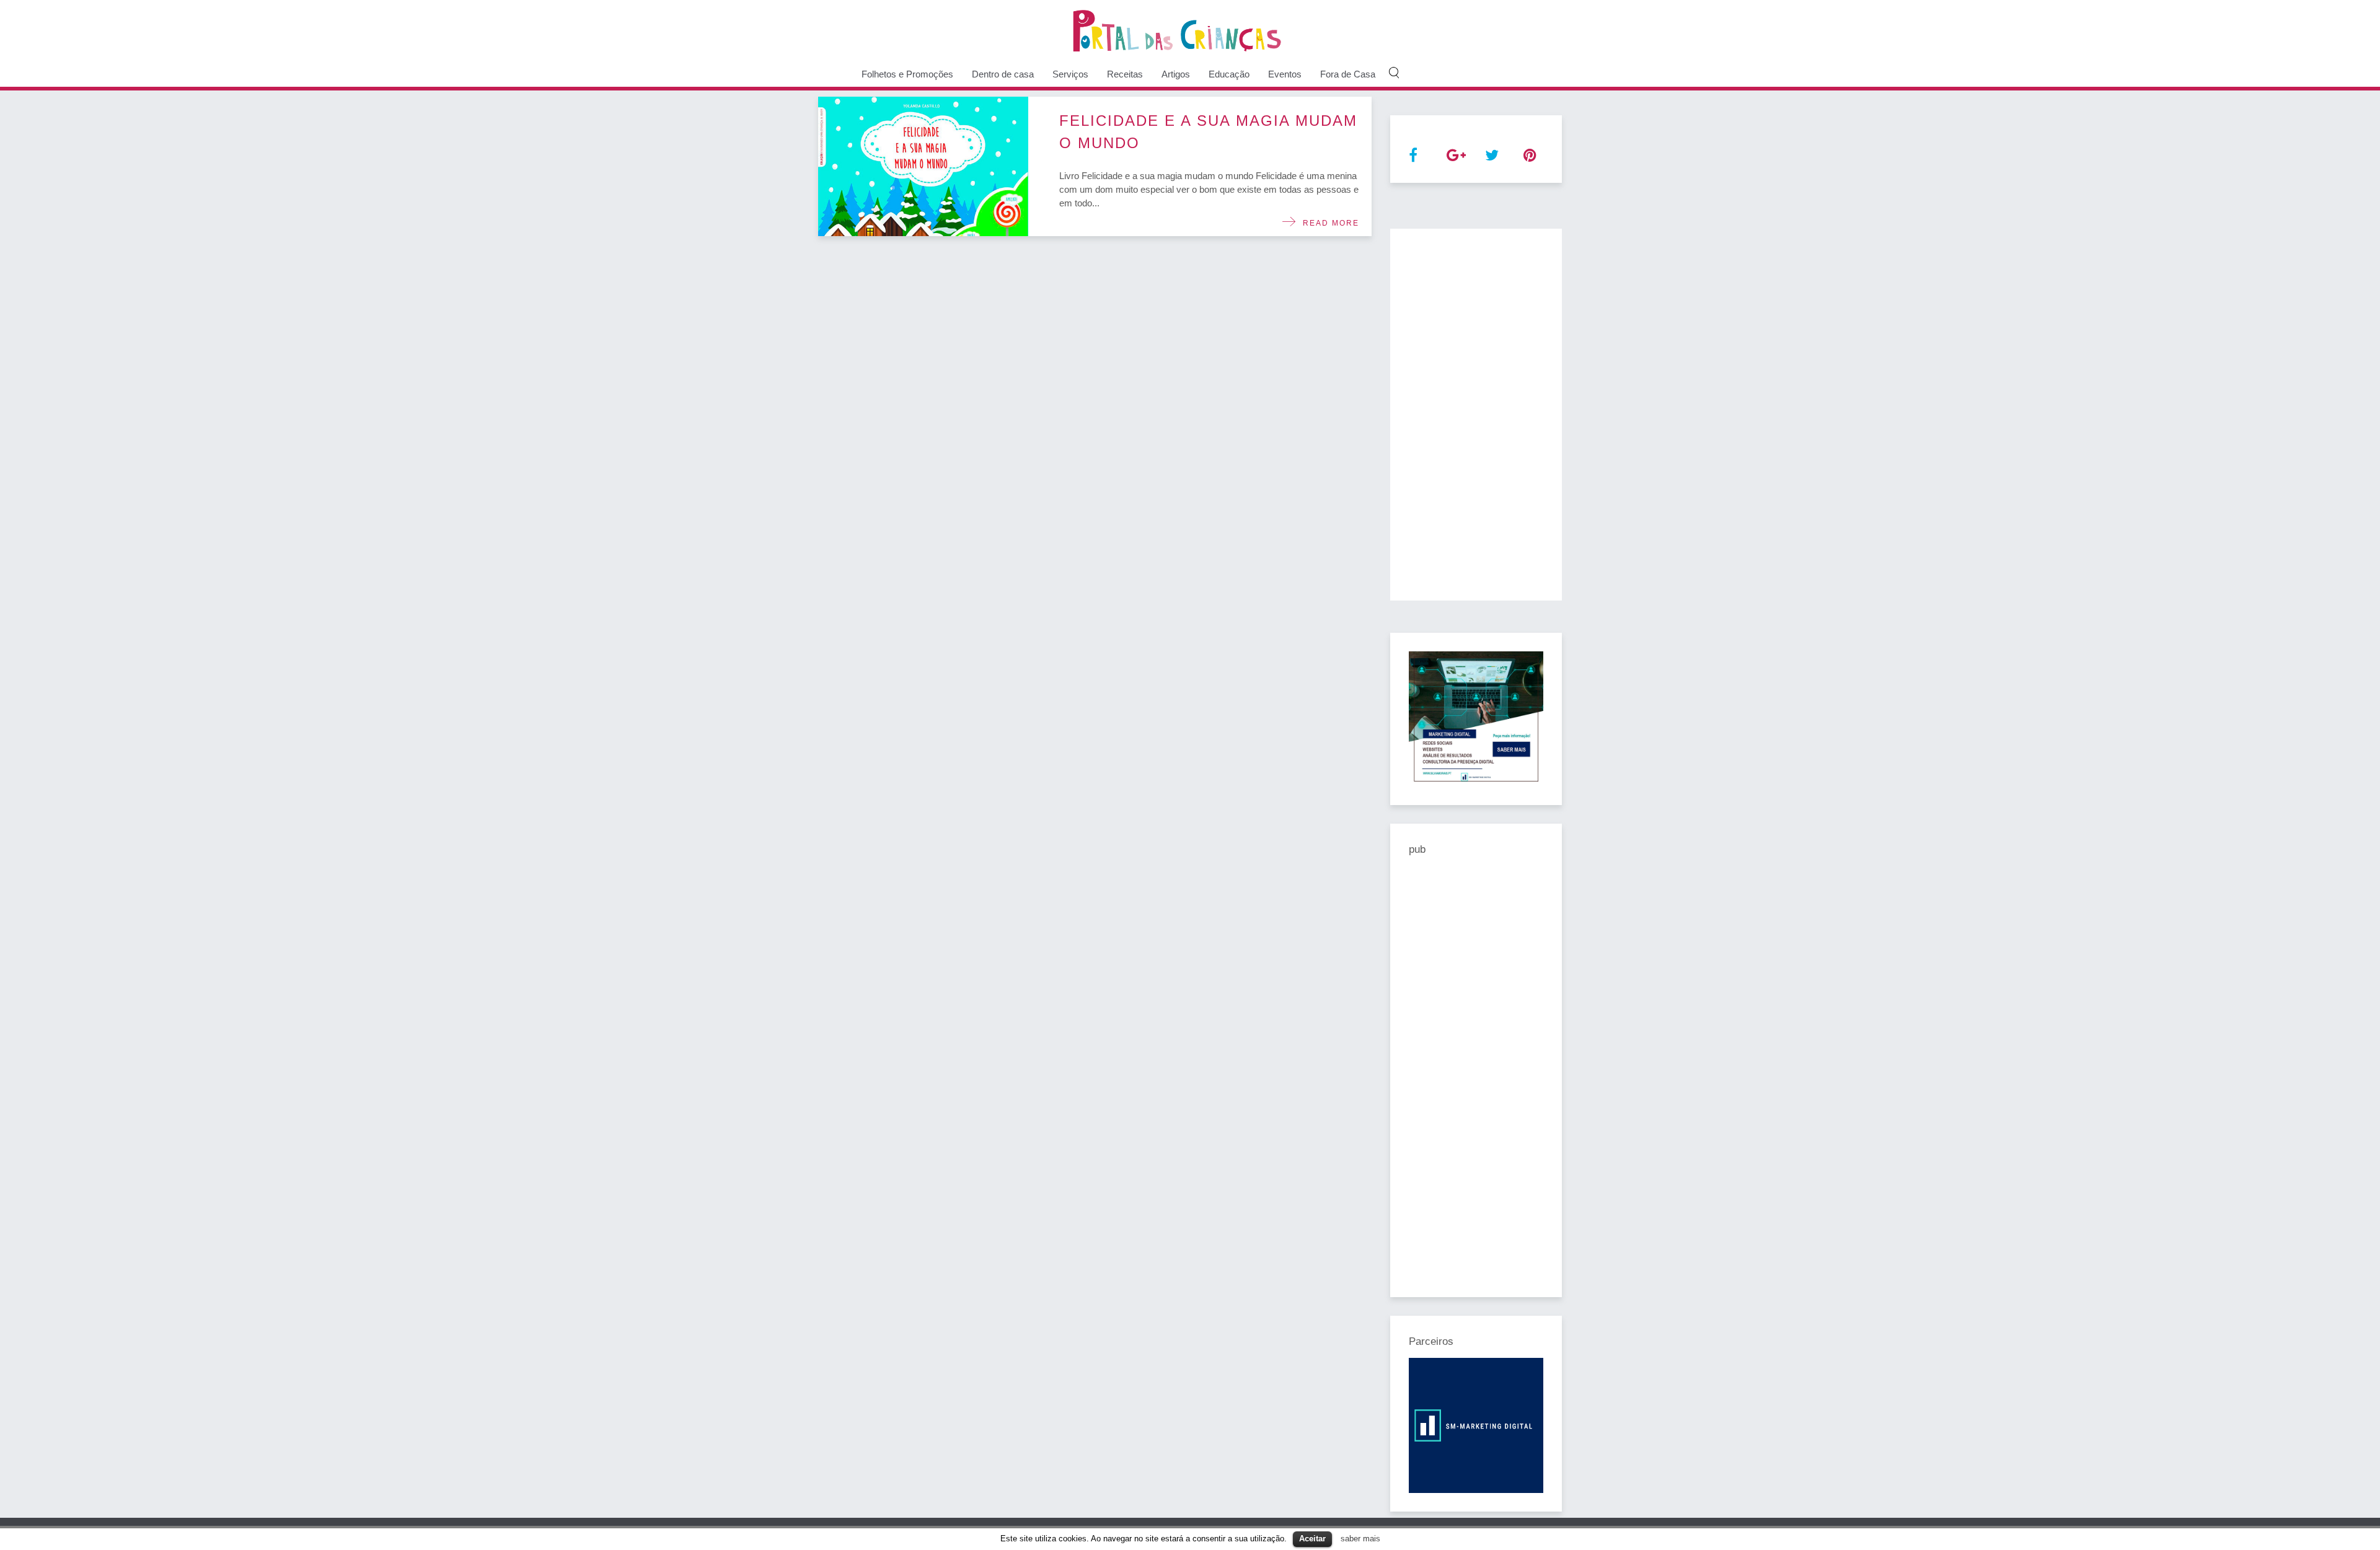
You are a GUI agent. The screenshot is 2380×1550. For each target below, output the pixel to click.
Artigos (1176, 74)
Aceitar (1312, 1539)
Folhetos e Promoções (907, 74)
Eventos (1285, 74)
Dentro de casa (1003, 74)
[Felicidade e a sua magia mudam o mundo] (923, 166)
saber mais (1360, 1539)
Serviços (1070, 74)
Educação (1229, 74)
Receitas (1125, 74)
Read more (1328, 223)
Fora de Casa (1348, 74)
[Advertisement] (1476, 415)
